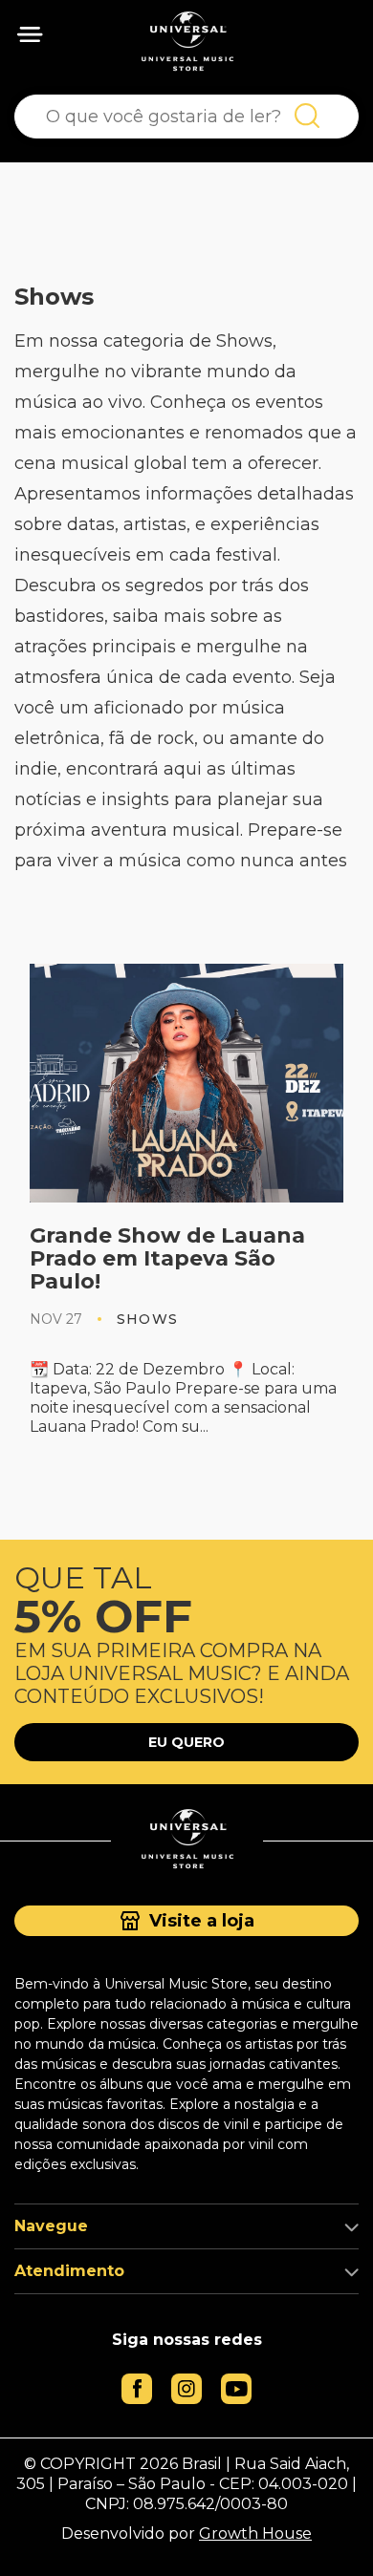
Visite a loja (202, 1921)
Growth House (255, 2533)
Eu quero (186, 1742)
